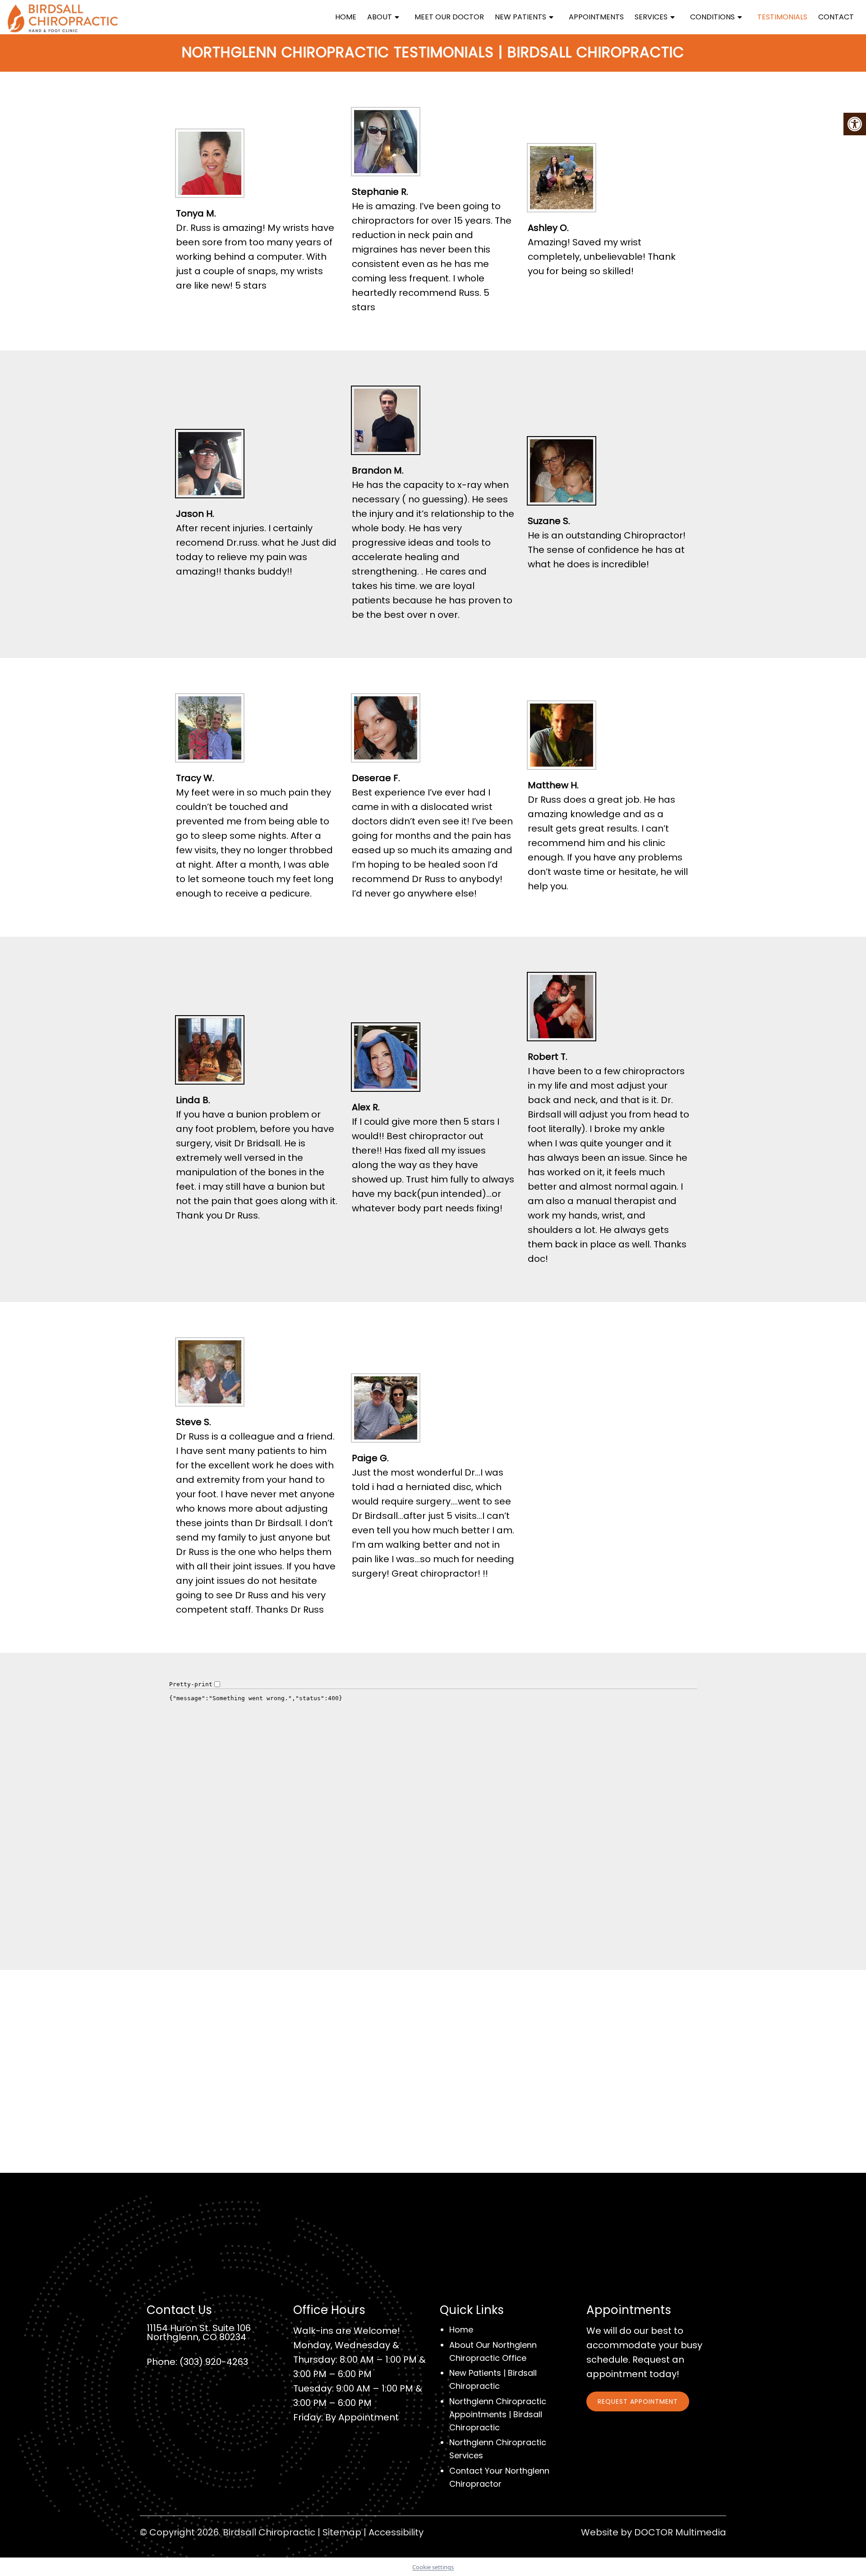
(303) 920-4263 (214, 2362)
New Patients (521, 17)
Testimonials (782, 17)
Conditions (712, 17)
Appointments (596, 17)
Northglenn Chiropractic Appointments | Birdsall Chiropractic (498, 2414)
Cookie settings (433, 2567)
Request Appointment (638, 2401)
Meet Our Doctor (449, 17)
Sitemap (342, 2532)
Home (346, 17)
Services (651, 17)
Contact (836, 17)
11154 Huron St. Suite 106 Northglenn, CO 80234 (199, 2332)
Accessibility (396, 2532)
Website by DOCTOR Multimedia (654, 2532)
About (380, 17)
